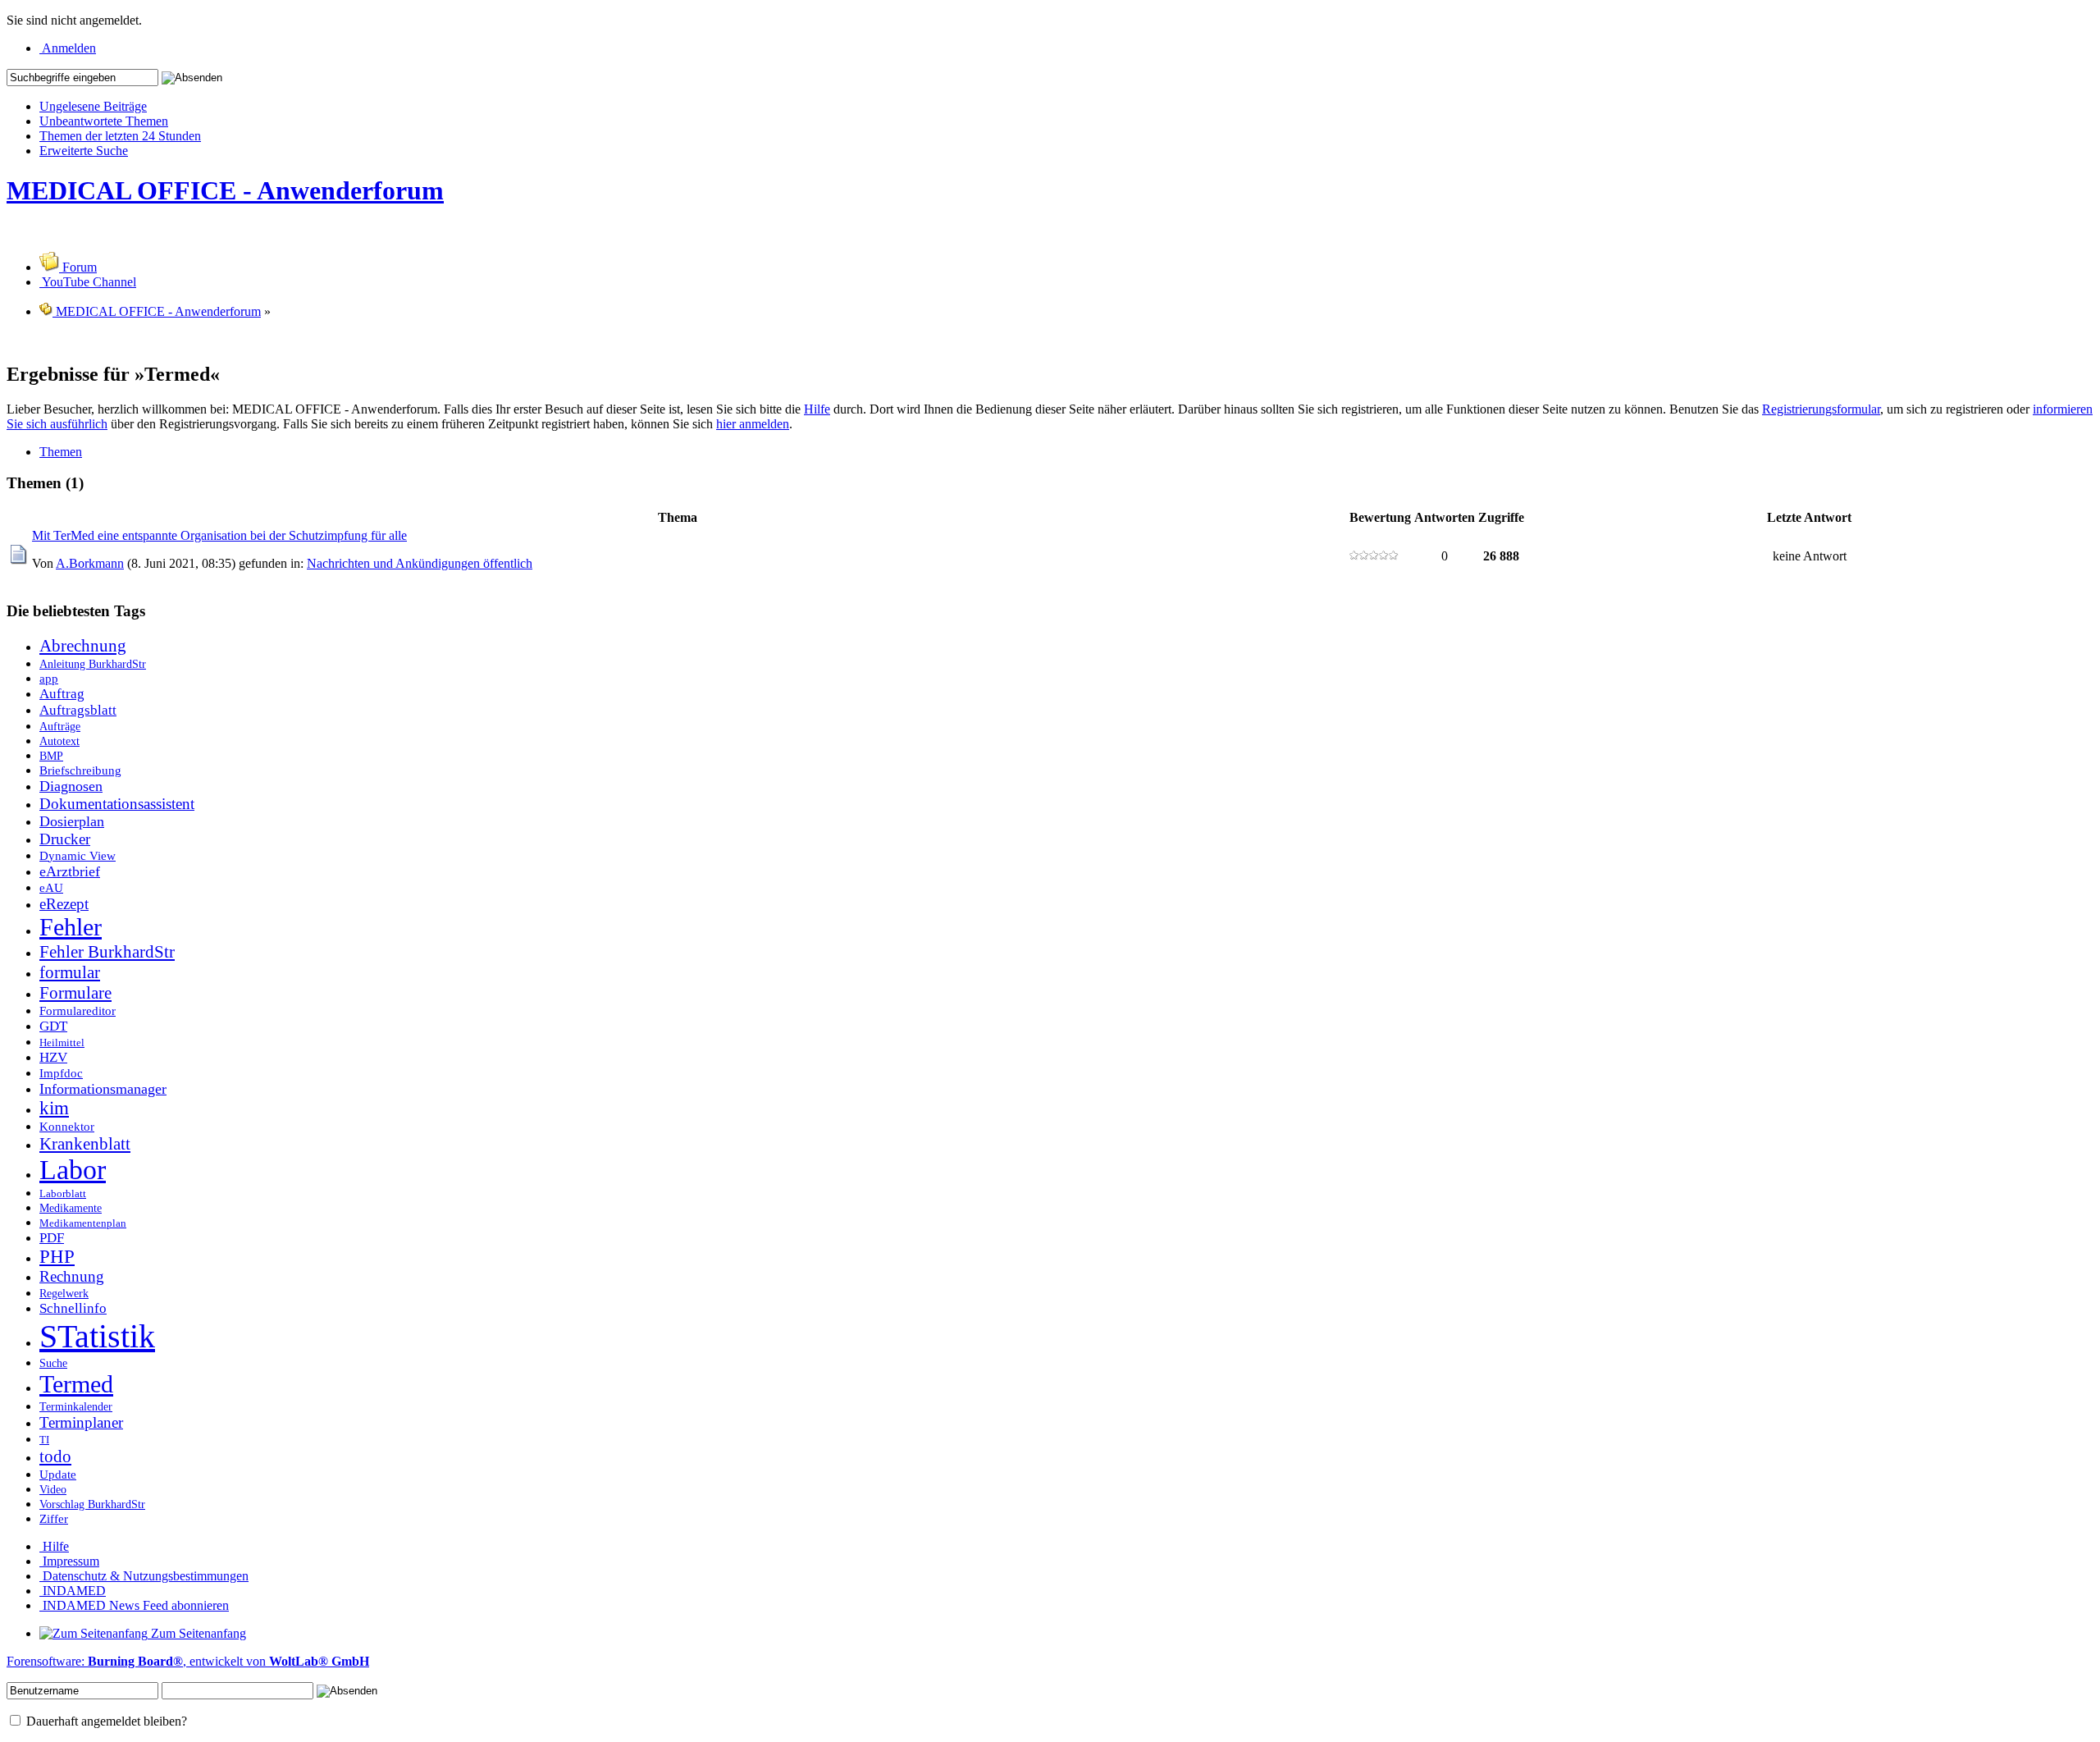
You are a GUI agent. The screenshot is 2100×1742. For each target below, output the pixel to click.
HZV (53, 1057)
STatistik (97, 1336)
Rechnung (72, 1276)
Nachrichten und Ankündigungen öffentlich (420, 563)
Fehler (71, 927)
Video (53, 1489)
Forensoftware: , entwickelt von (188, 1661)
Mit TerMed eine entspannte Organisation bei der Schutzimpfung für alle (219, 535)
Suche (53, 1363)
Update (58, 1474)
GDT (53, 1026)
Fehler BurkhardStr (107, 952)
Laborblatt (63, 1194)
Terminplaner (81, 1422)
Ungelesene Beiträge (93, 106)
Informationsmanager (103, 1089)
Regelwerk (64, 1293)
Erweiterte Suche (84, 151)
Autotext (59, 741)
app (49, 678)
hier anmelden (753, 424)
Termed (76, 1384)
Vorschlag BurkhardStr (92, 1504)
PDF (52, 1238)
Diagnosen (71, 786)
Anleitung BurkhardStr (93, 664)
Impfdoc (61, 1073)
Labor (73, 1170)
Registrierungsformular (1821, 409)
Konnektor (67, 1126)
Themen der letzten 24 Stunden (120, 136)
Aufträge (60, 726)
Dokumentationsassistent (117, 804)
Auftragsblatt (78, 710)
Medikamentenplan (83, 1223)
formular (70, 972)
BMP (51, 756)
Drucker (65, 839)
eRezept (64, 904)
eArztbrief (70, 871)
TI (44, 1440)
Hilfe (817, 409)
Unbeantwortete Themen (104, 121)
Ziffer (54, 1518)
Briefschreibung (80, 770)
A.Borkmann (90, 563)
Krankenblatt (85, 1144)
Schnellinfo (73, 1308)
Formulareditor (78, 1010)
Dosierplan (72, 821)
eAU (51, 887)
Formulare (75, 993)
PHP (57, 1257)
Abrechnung (83, 646)
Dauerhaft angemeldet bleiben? (105, 1721)
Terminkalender (76, 1406)
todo (55, 1456)
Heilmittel (62, 1043)
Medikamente (71, 1208)
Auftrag (62, 694)
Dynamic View (78, 855)
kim (54, 1108)
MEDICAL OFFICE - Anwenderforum (225, 190)
